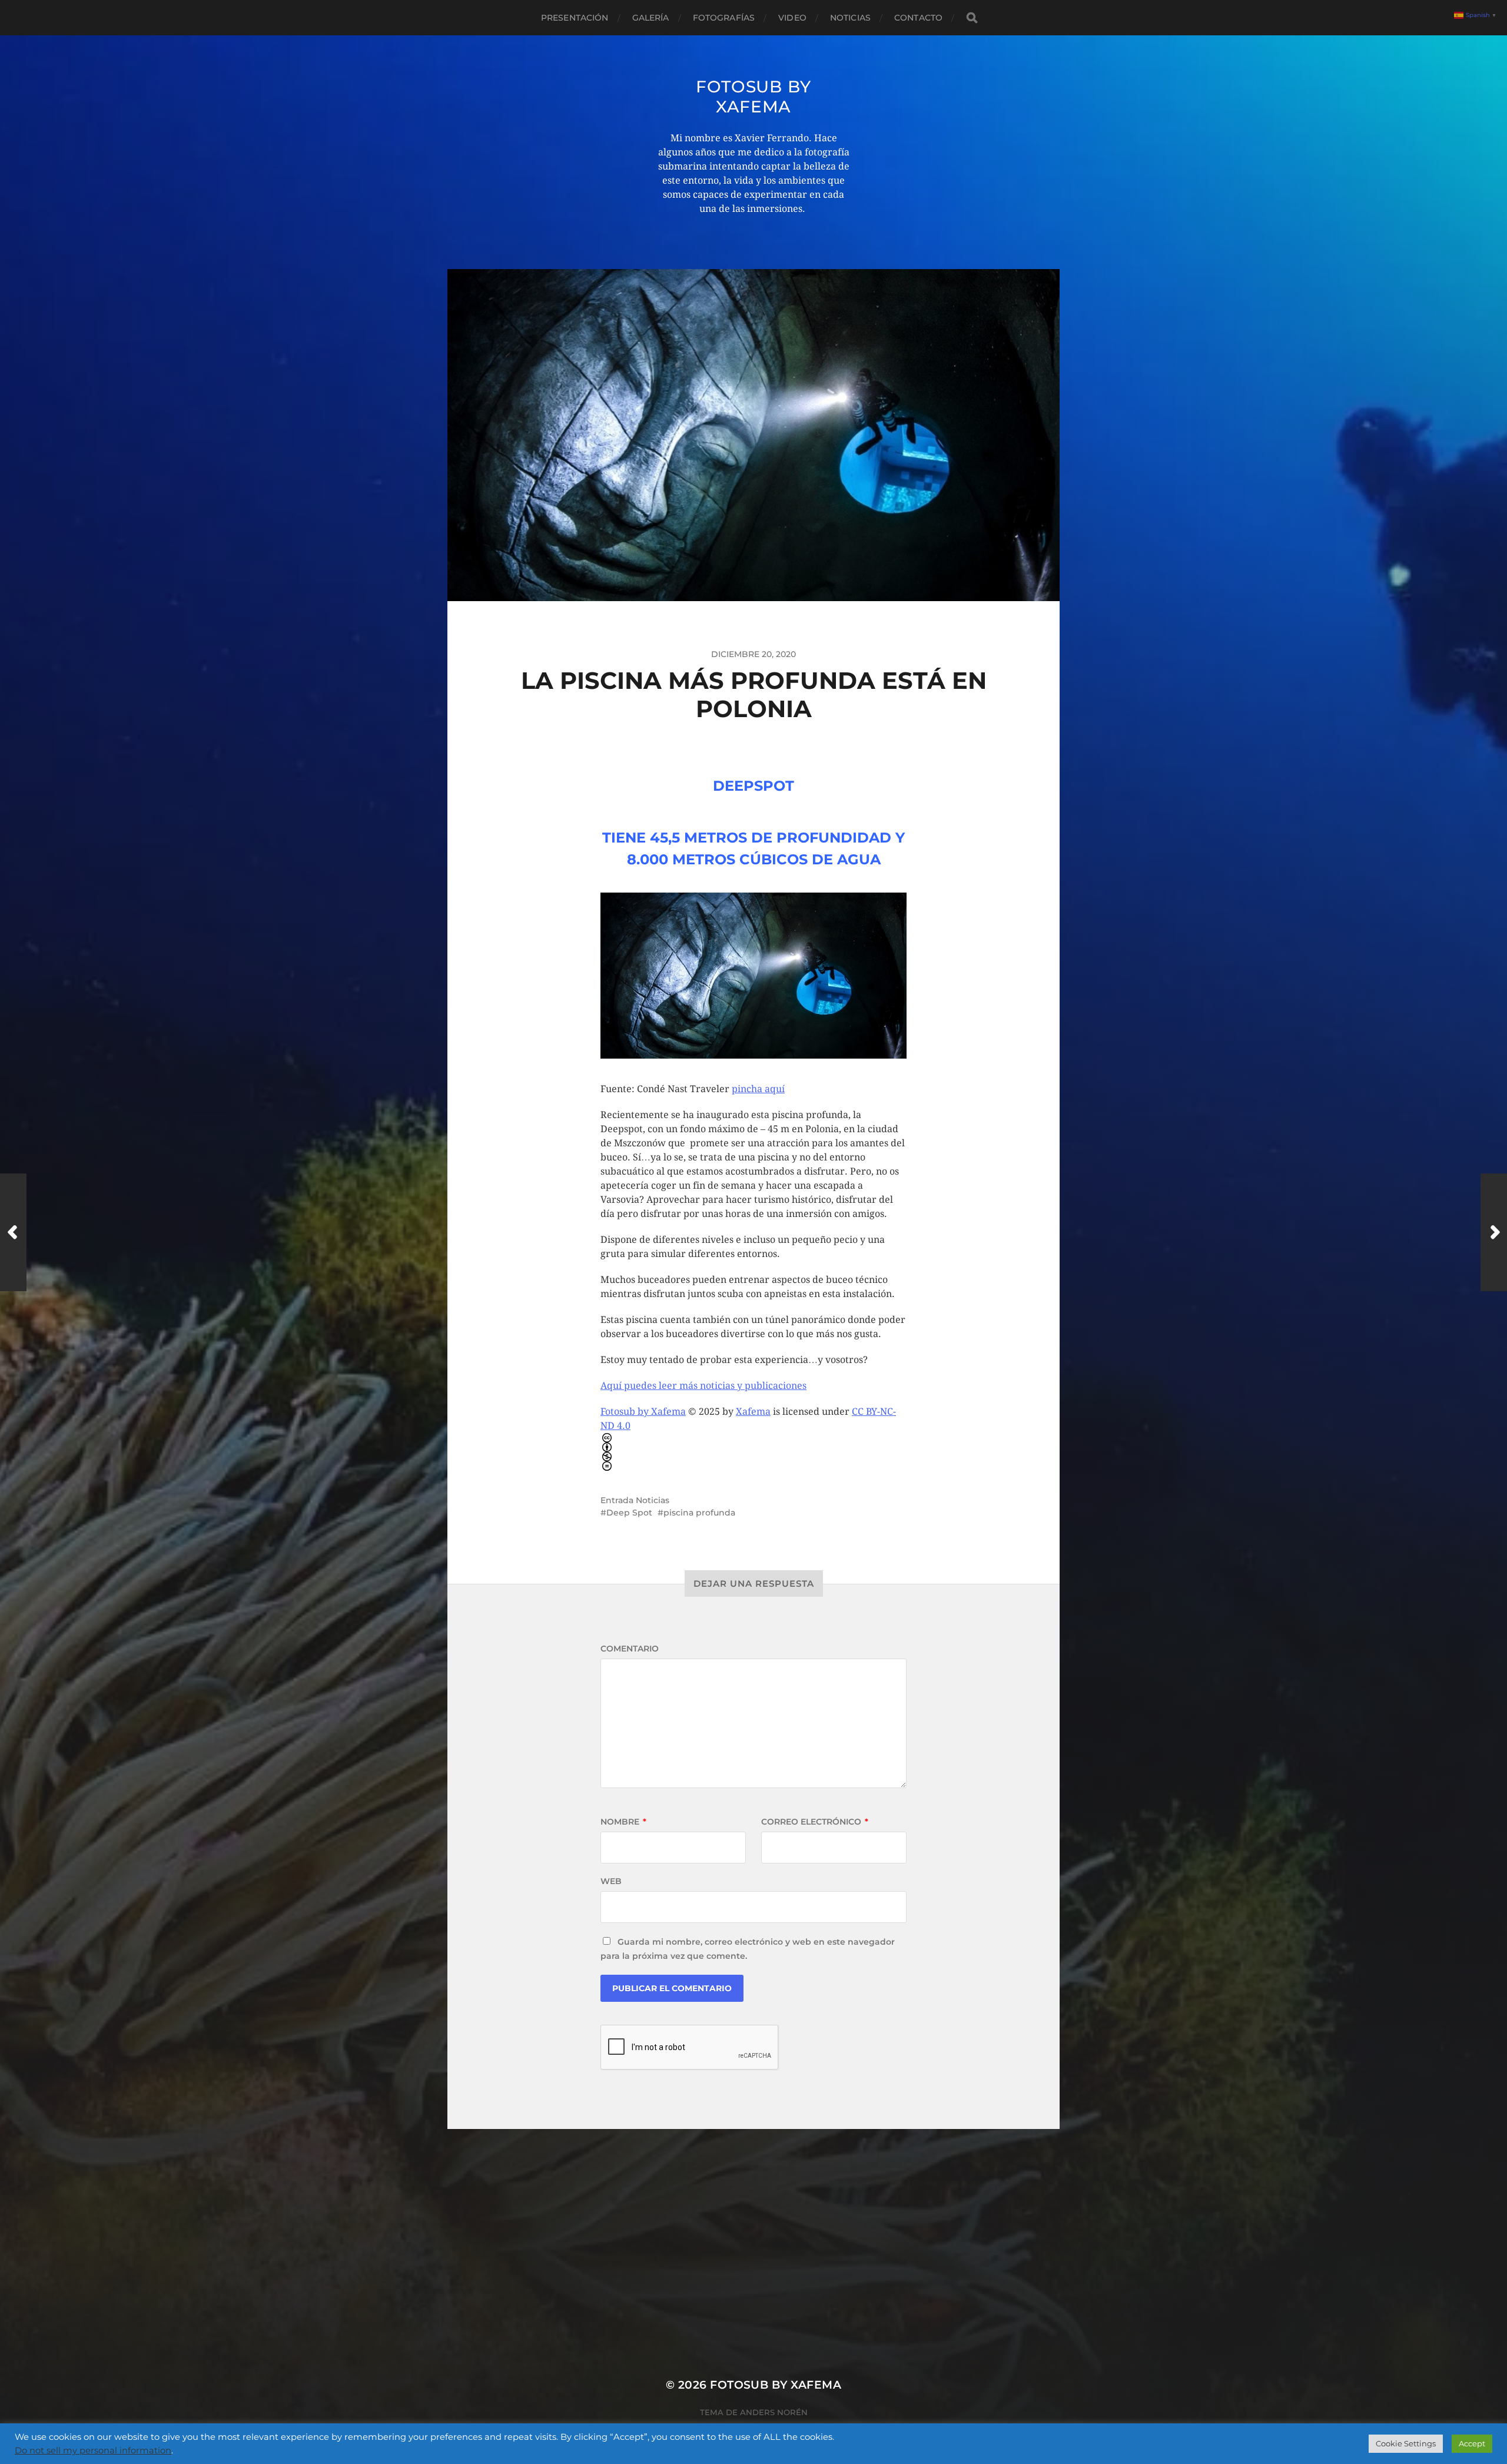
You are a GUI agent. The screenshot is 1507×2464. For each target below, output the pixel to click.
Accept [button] (1472, 2443)
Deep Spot (629, 1513)
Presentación (575, 18)
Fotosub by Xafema (643, 1412)
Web (611, 1881)
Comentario (630, 1649)
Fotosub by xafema (753, 97)
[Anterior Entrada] (13, 1232)
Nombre (623, 1822)
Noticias (850, 18)
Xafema (753, 1412)
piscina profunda (699, 1513)
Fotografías (724, 18)
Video (792, 18)
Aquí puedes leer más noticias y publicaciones (703, 1386)
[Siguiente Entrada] (1494, 1232)
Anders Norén (774, 2412)
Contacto (918, 18)
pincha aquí (758, 1089)
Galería (651, 18)
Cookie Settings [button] (1406, 2443)
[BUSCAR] (972, 18)
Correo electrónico (815, 1822)
